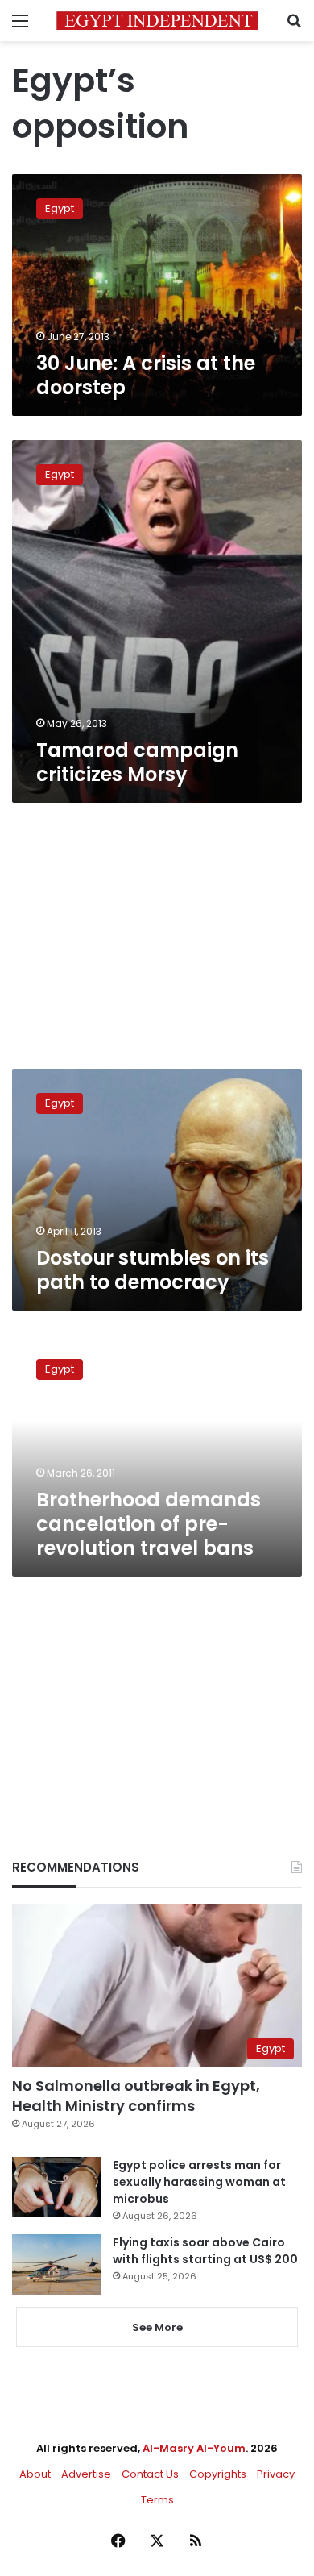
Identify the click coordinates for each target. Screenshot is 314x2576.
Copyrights (218, 2474)
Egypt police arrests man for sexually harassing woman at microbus (199, 2182)
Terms (157, 2500)
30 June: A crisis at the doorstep (146, 375)
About (35, 2474)
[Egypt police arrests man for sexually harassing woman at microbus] (56, 2187)
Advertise (86, 2474)
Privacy (276, 2474)
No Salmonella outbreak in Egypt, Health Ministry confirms (136, 2096)
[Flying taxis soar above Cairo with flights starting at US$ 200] (56, 2264)
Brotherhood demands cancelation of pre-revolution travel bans (149, 1524)
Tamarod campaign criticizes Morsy (137, 762)
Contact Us (150, 2474)
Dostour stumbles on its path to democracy (153, 1270)
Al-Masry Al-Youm (194, 2448)
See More (157, 2327)
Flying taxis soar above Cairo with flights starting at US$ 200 (205, 2251)
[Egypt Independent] (157, 21)
